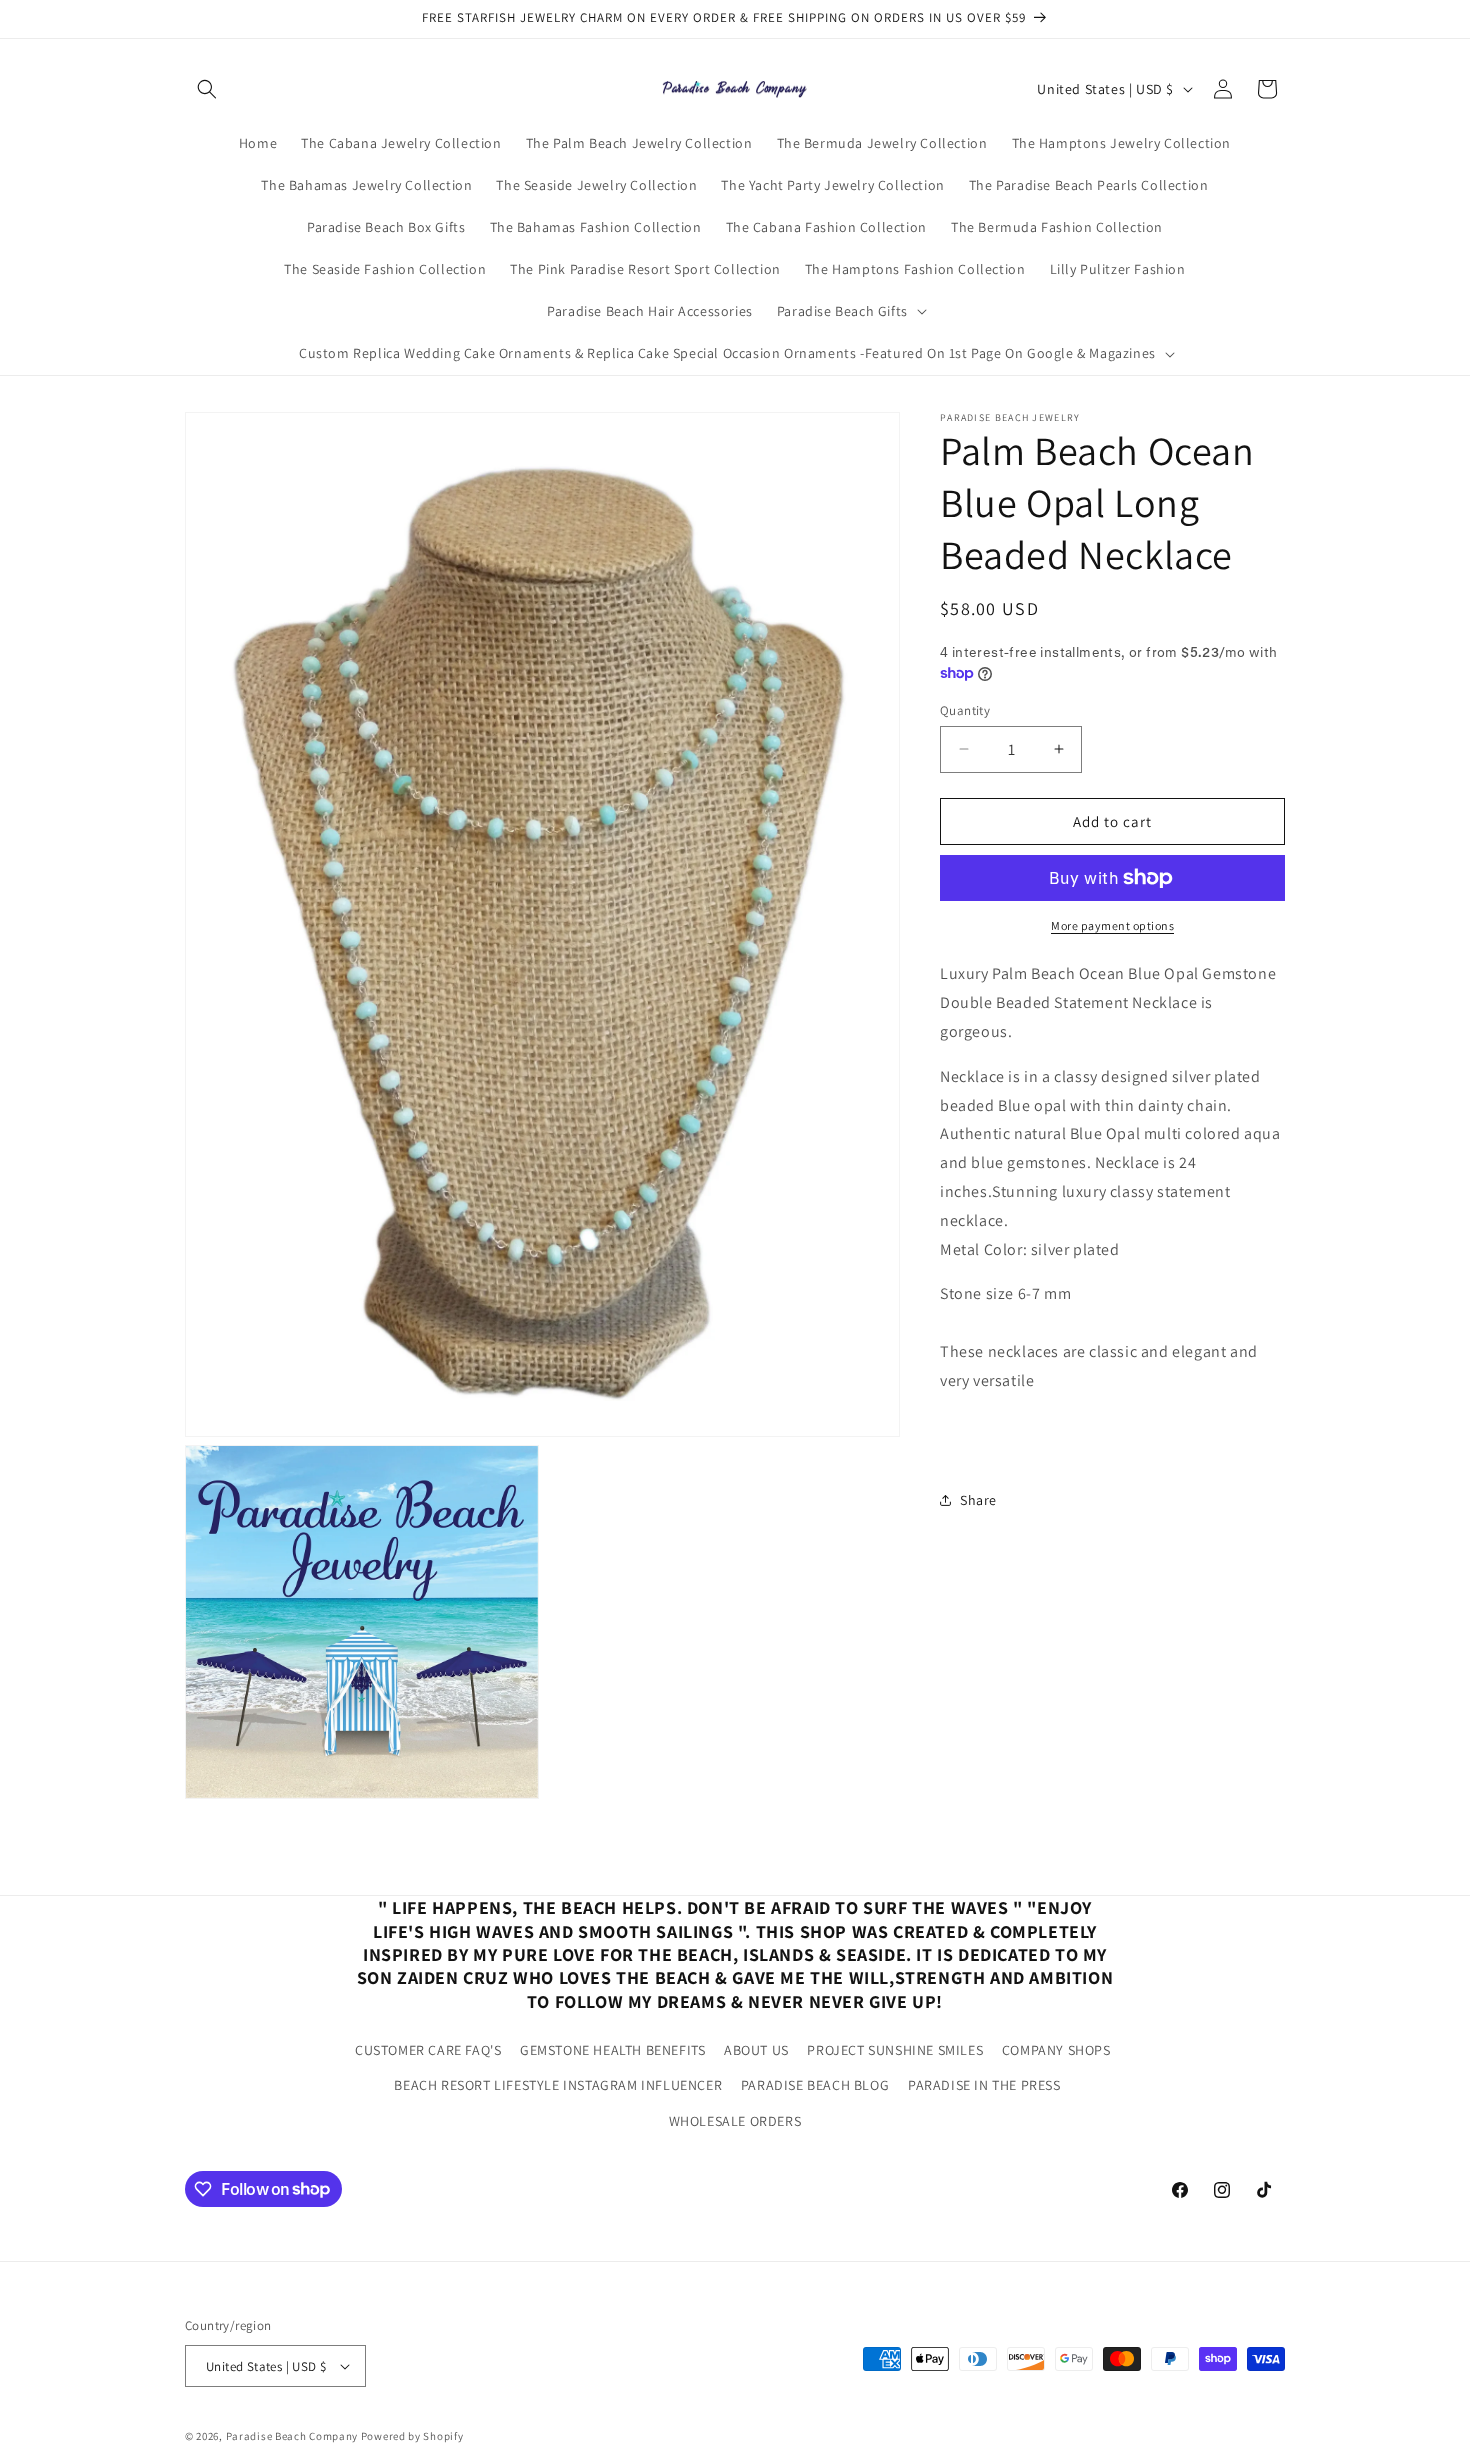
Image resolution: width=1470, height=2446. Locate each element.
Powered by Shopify (412, 2436)
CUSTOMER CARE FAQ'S (428, 2050)
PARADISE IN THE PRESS (984, 2085)
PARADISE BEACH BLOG (815, 2085)
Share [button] (978, 1499)
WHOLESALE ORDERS (735, 2120)
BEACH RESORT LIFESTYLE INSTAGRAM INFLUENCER (558, 2085)
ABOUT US (756, 2050)
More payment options (1112, 925)
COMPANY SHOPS (1056, 2050)
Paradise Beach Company (292, 2436)
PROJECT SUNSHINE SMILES (895, 2050)
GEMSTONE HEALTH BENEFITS (612, 2050)
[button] (207, 89)
